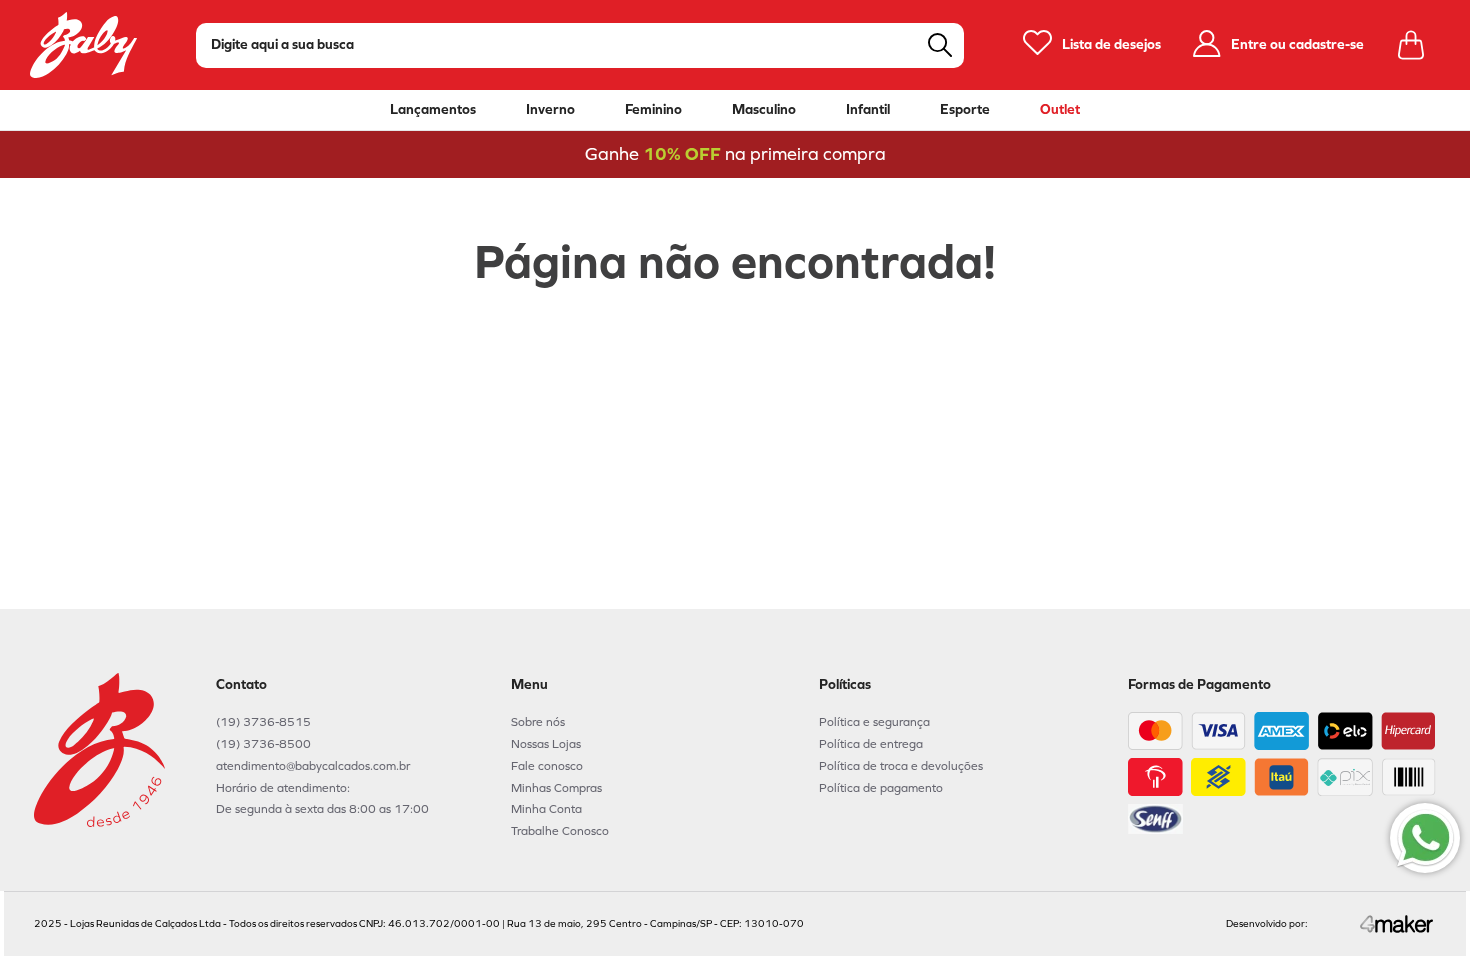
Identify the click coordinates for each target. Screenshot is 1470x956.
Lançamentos (433, 110)
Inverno (550, 110)
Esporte (965, 110)
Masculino (764, 110)
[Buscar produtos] (940, 45)
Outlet (1060, 110)
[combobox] (580, 45)
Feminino (653, 110)
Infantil (868, 110)
